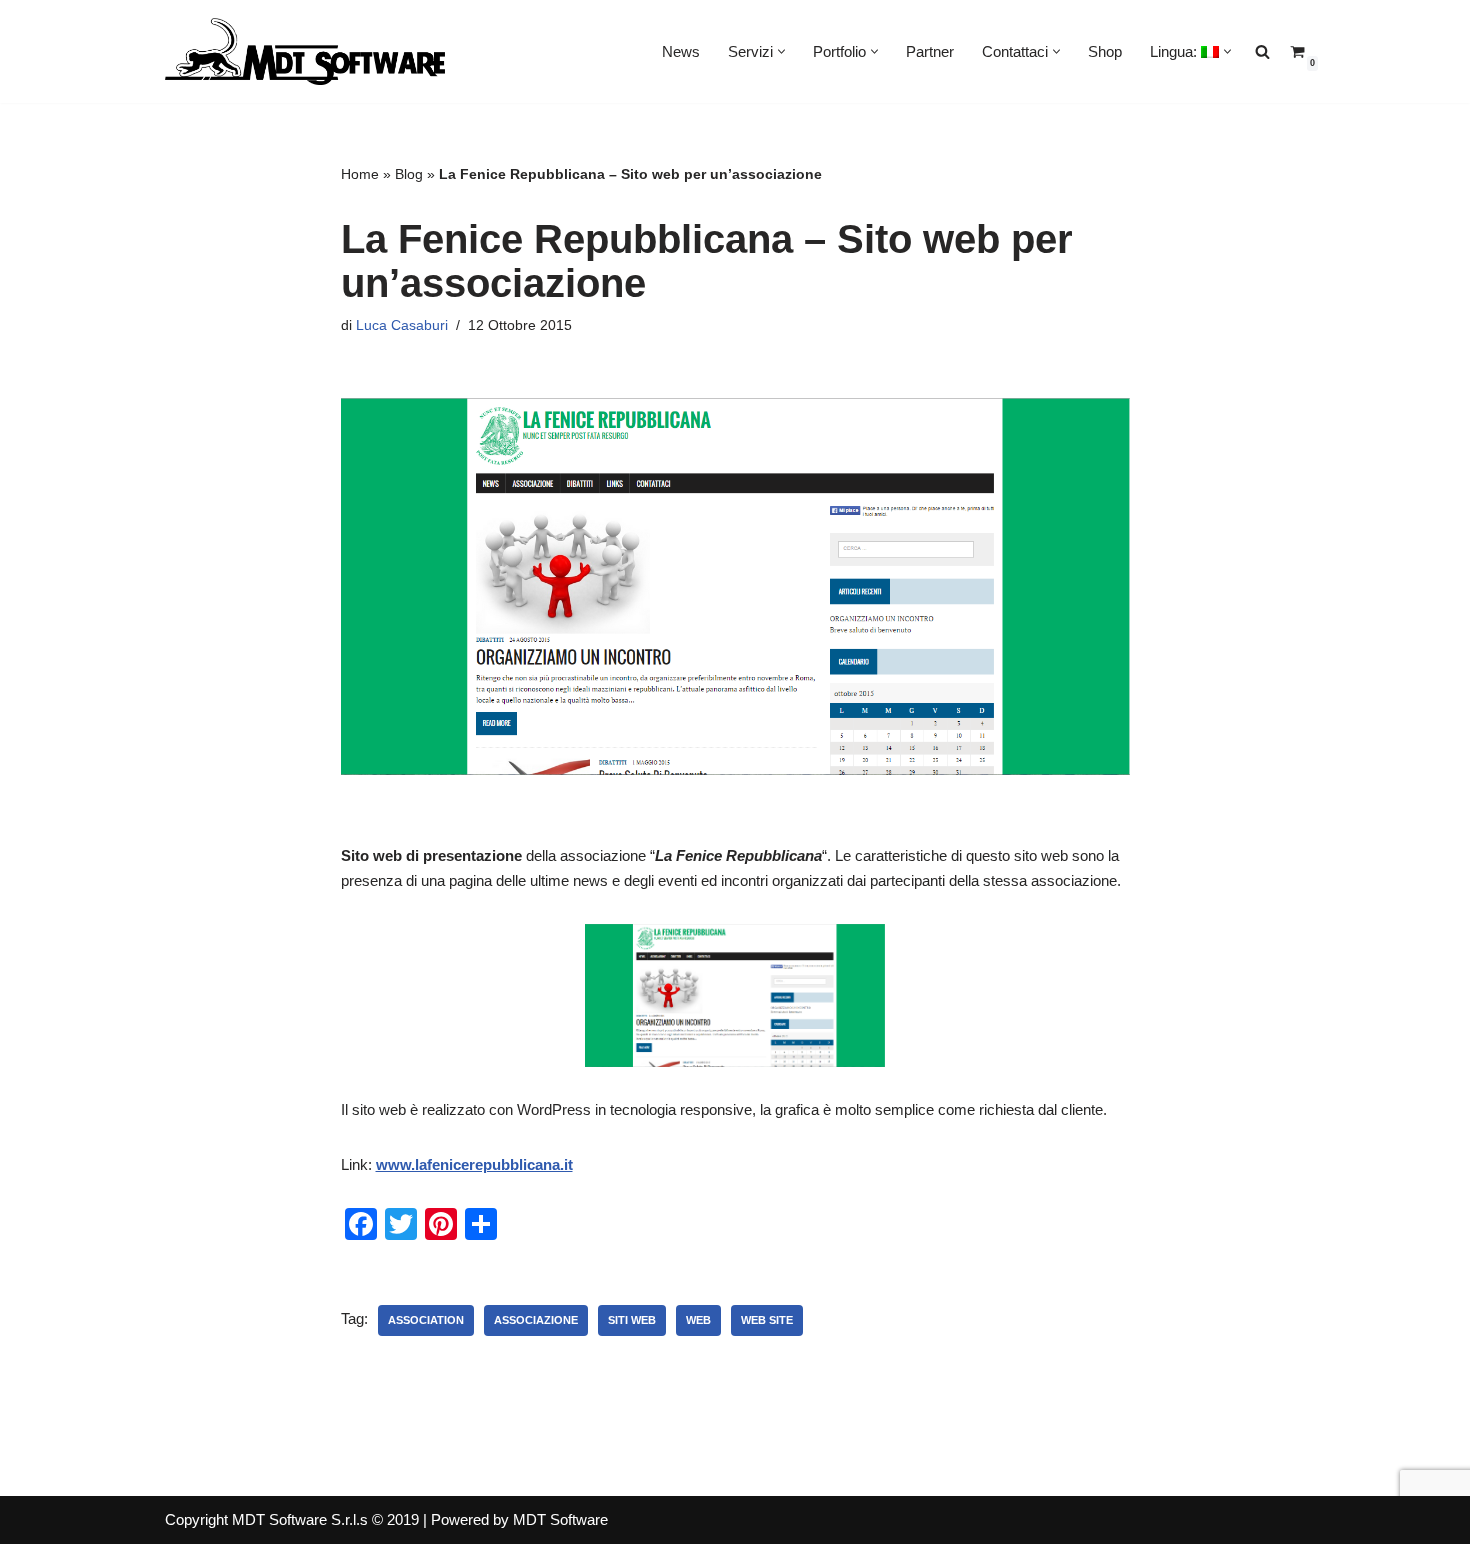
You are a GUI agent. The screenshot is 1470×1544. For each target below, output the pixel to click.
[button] (781, 51)
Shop (1105, 51)
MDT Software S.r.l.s (302, 1519)
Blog (409, 174)
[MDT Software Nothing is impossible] (305, 51)
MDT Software (560, 1519)
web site (767, 1320)
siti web (632, 1320)
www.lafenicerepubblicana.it (474, 1164)
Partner (930, 51)
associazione (536, 1320)
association (426, 1320)
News (681, 51)
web (698, 1320)
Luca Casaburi (402, 325)
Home (360, 174)
